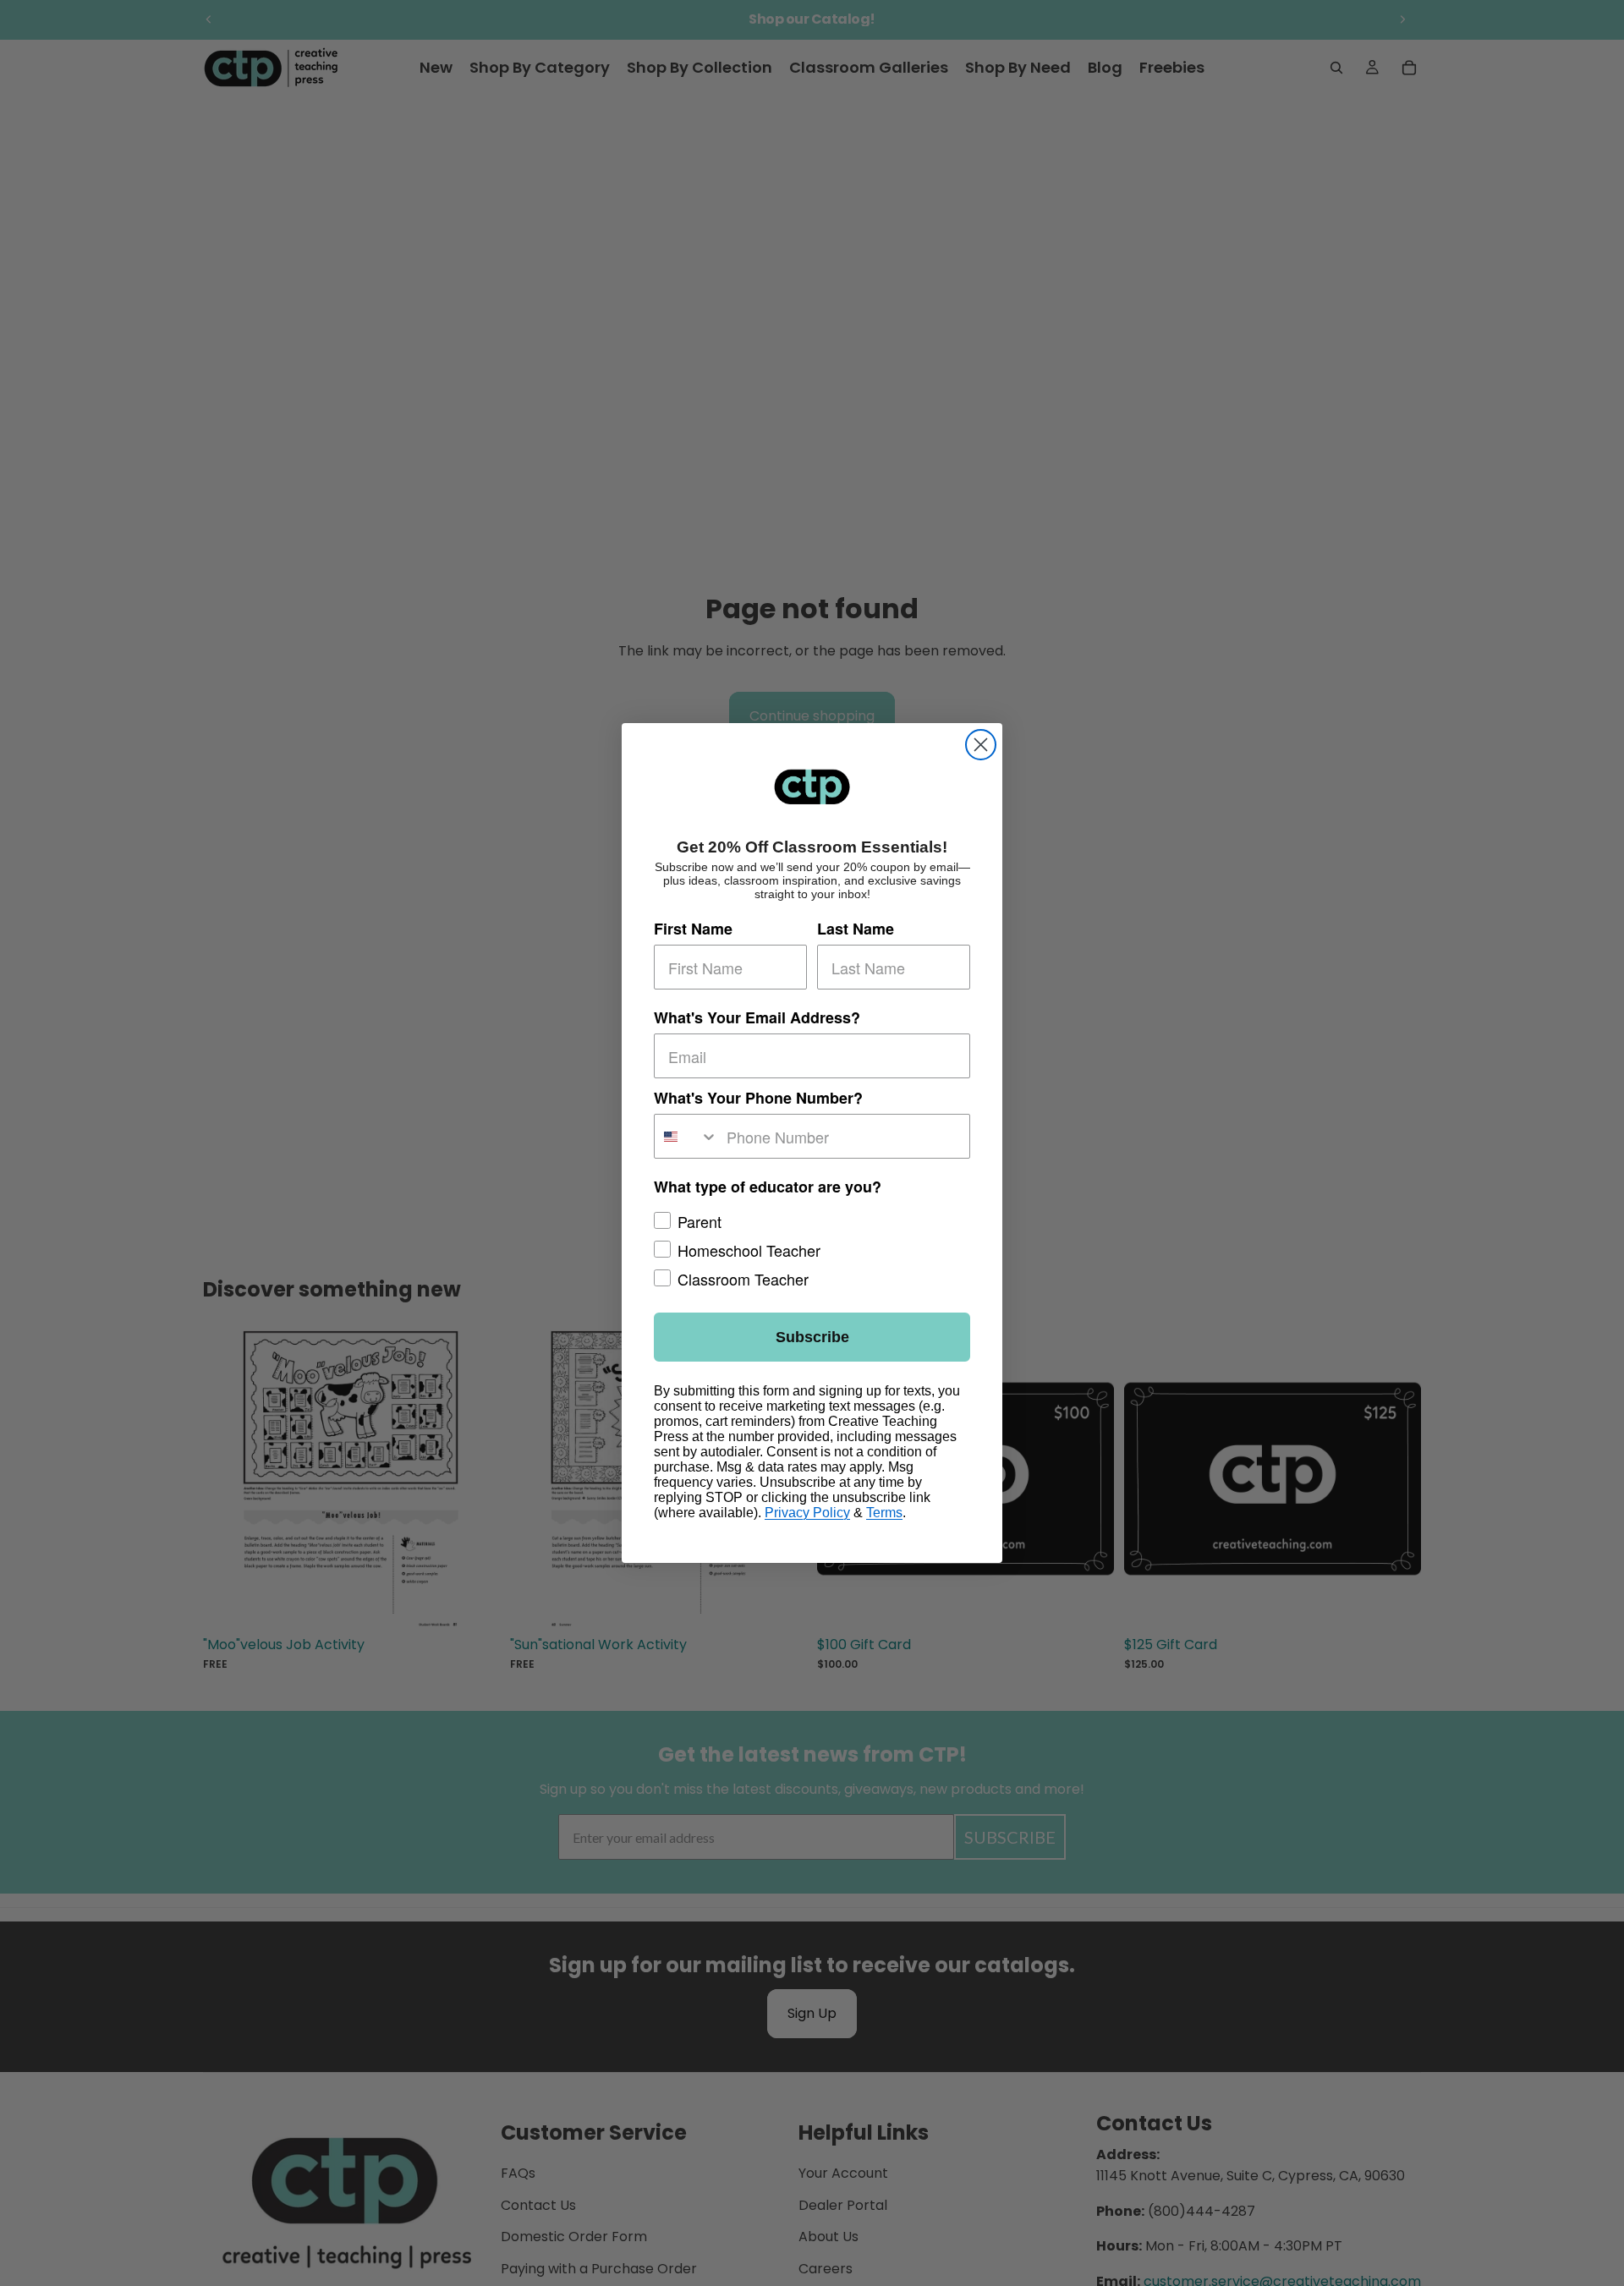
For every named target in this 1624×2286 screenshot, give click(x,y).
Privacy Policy (807, 1513)
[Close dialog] (981, 745)
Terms (884, 1513)
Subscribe (812, 1337)
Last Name (856, 929)
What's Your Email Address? (757, 1017)
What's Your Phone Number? (758, 1098)
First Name (693, 929)
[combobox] (686, 1136)
